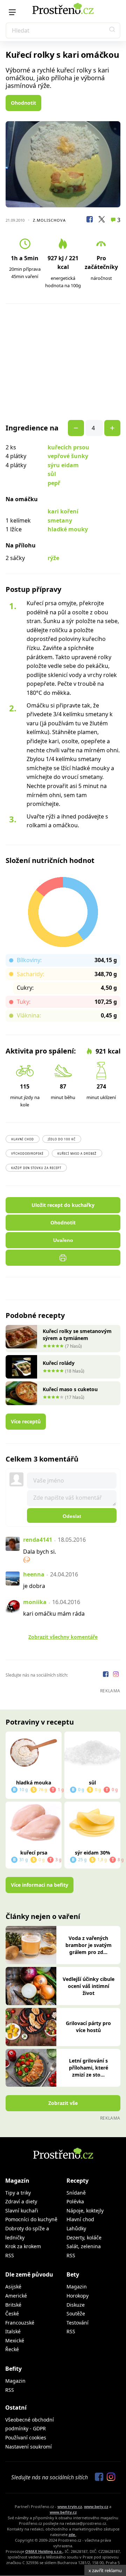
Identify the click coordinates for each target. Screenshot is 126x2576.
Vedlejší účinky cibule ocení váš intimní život (89, 1986)
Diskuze (76, 2305)
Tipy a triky (18, 2193)
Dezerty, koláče (84, 2237)
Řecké (12, 2349)
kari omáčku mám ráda (54, 1614)
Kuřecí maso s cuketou (70, 1389)
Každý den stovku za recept (36, 1168)
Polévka (75, 2201)
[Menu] (12, 12)
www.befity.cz (63, 2512)
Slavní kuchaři (22, 2211)
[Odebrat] (112, 428)
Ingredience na (32, 428)
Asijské (13, 2287)
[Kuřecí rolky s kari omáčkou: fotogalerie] (63, 164)
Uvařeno (63, 1240)
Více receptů (26, 1421)
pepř (54, 483)
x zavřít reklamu (105, 2570)
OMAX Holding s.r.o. (44, 2551)
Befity (13, 2369)
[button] (112, 30)
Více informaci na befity (40, 1885)
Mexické (15, 2340)
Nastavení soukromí (29, 2447)
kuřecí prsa (34, 1853)
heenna (34, 1574)
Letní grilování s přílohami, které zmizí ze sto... (89, 2068)
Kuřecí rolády (59, 1363)
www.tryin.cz (70, 2506)
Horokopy (78, 2296)
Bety (73, 2274)
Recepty (78, 2181)
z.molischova (49, 220)
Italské (13, 2331)
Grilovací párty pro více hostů (88, 2027)
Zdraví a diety (21, 2201)
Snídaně (76, 2193)
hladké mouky (68, 529)
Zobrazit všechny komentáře (63, 1637)
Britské (13, 2305)
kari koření (63, 511)
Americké (16, 2296)
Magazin (77, 2287)
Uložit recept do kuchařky (63, 1205)
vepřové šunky (68, 456)
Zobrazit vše (63, 2103)
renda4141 (38, 1540)
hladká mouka (34, 1783)
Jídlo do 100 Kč (62, 1139)
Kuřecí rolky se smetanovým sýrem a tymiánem (77, 1335)
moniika (35, 1602)
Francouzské (20, 2323)
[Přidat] (76, 428)
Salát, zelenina (84, 2246)
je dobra (34, 1586)
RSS (10, 2255)
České (12, 2313)
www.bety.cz (96, 2506)
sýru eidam (63, 465)
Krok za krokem (23, 2246)
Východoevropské (27, 1154)
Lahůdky (76, 2228)
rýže (53, 558)
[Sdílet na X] (101, 220)
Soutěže (76, 2313)
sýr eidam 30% (93, 1853)
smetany (60, 520)
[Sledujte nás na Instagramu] (116, 1675)
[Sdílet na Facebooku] (90, 220)
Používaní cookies (26, 2437)
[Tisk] (63, 1258)
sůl (52, 474)
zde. (72, 2534)
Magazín (17, 2181)
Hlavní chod (23, 1139)
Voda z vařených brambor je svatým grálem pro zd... (89, 1945)
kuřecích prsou (68, 447)
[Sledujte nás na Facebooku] (106, 1675)
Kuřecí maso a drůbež (77, 1154)
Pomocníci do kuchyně (31, 2219)
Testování (78, 2323)
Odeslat (72, 1516)
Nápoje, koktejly (85, 2211)
